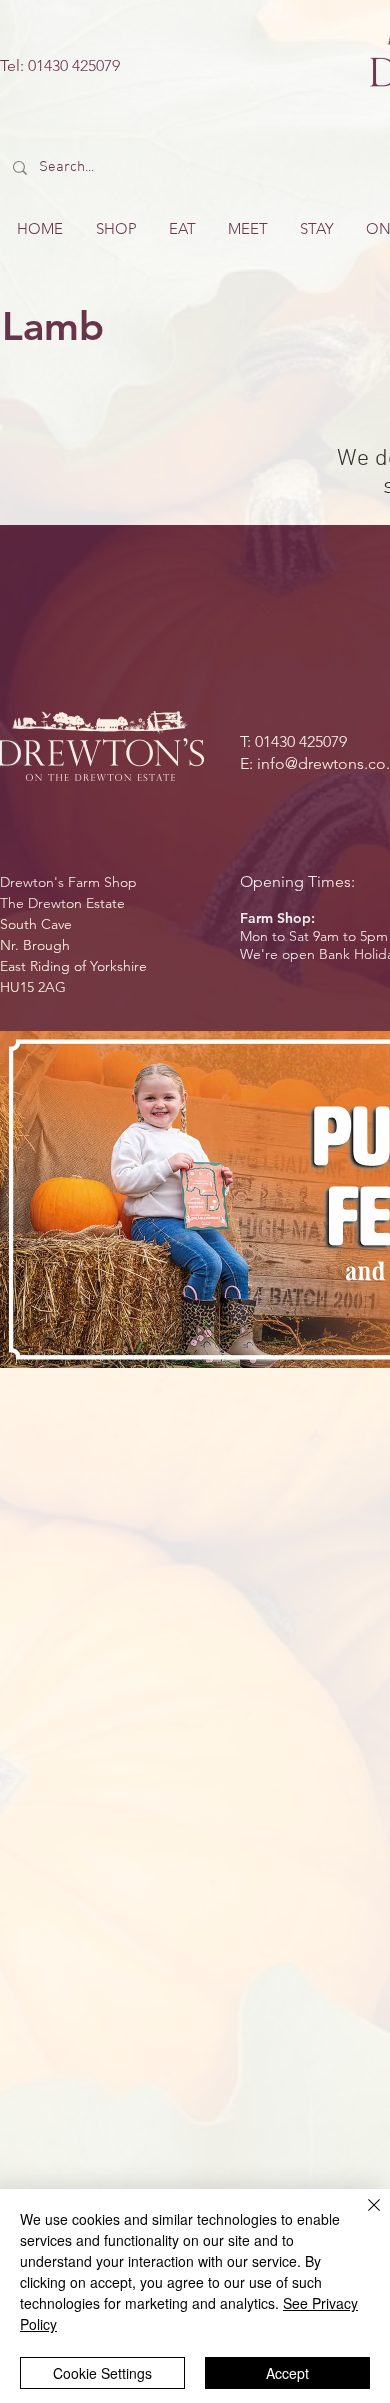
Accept (287, 2373)
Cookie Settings (102, 2373)
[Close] (362, 2217)
